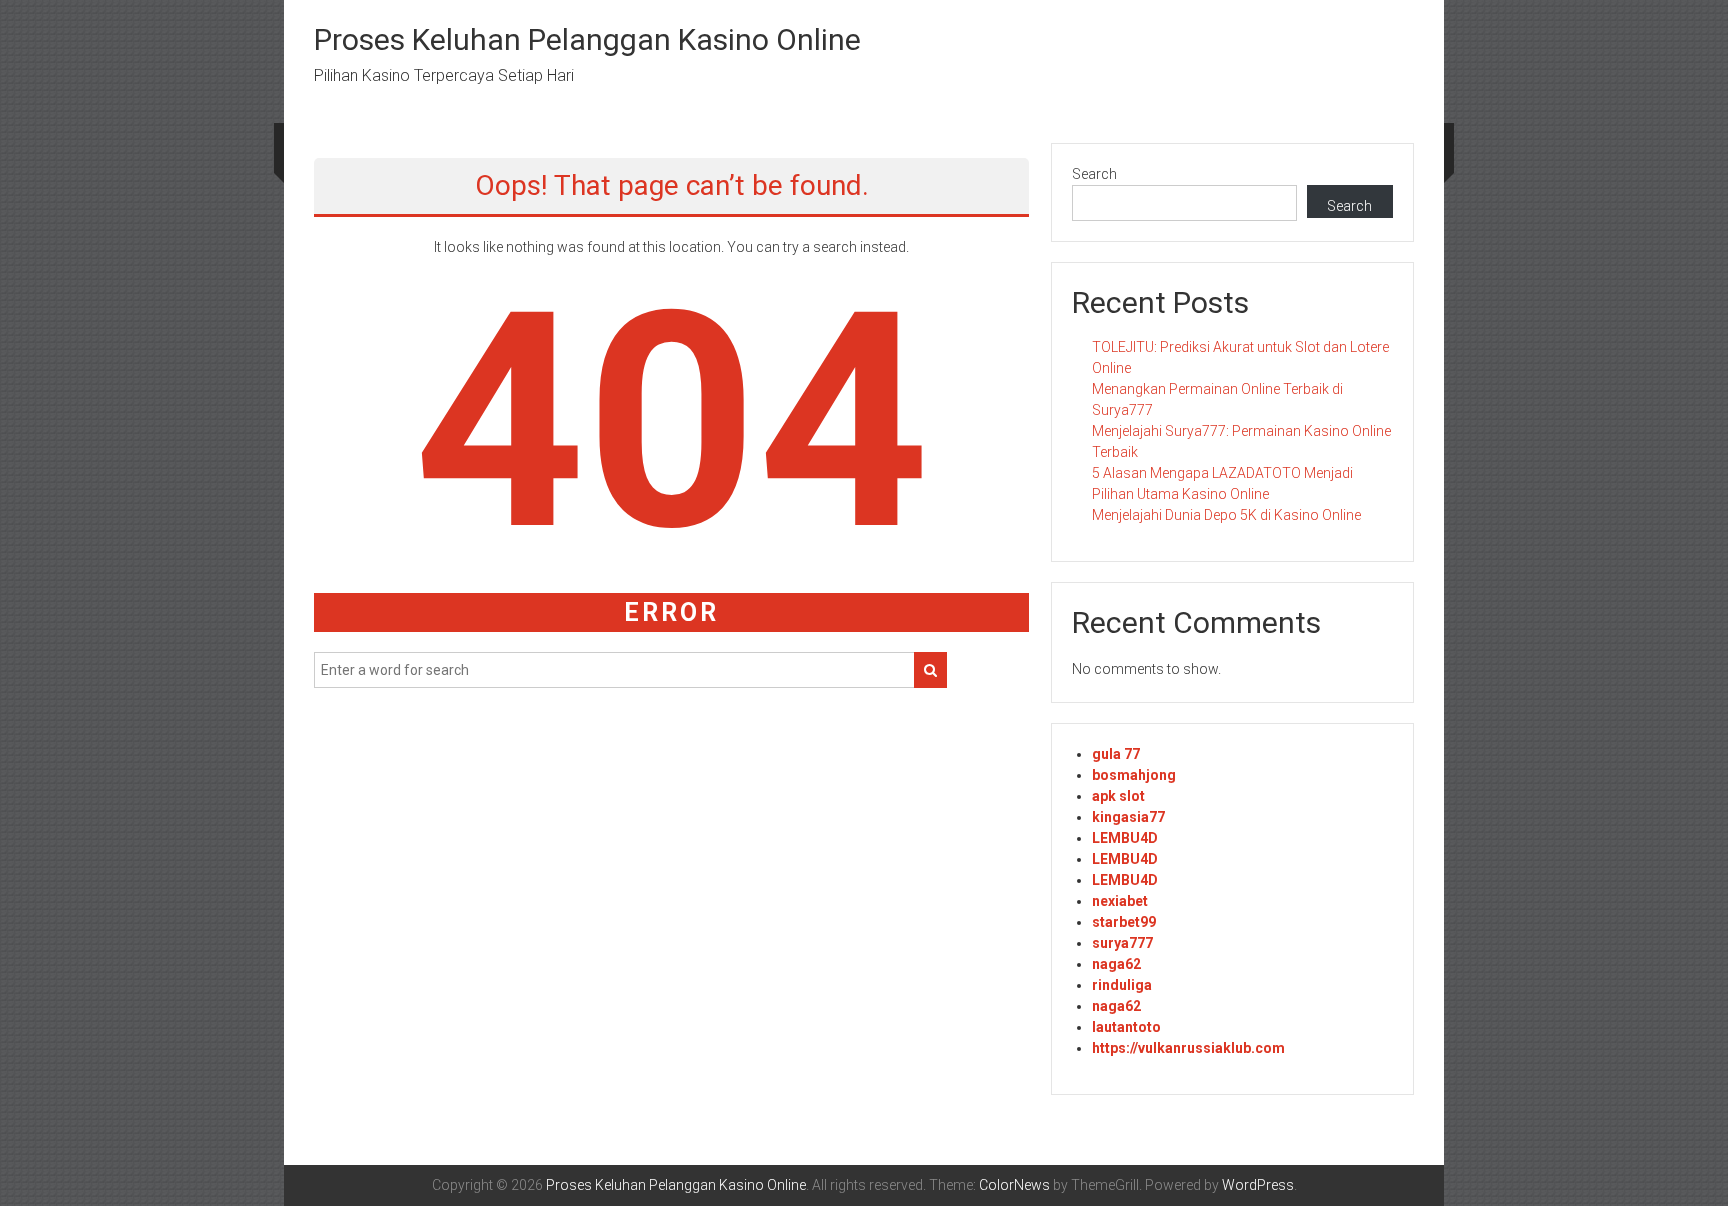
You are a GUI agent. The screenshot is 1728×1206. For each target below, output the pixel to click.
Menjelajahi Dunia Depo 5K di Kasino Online (1226, 515)
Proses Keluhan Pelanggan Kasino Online (587, 39)
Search (1094, 174)
